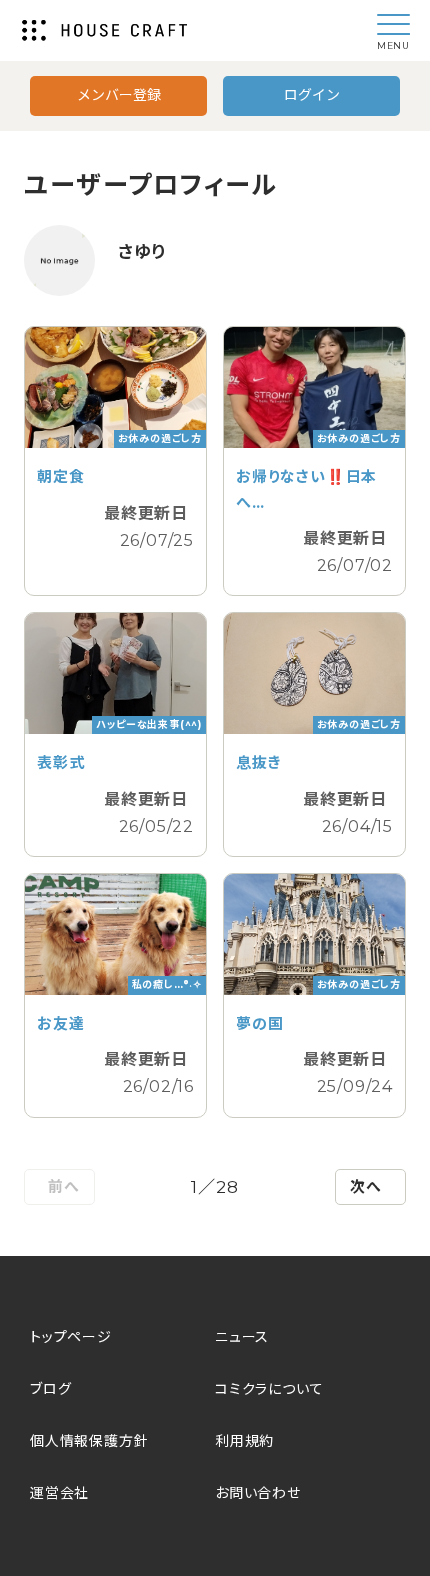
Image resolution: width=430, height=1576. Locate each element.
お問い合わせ (258, 1493)
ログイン (312, 95)
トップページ (71, 1337)
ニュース (242, 1337)
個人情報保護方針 (89, 1441)
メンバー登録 (119, 95)
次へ (366, 1187)
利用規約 (244, 1441)
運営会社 (59, 1493)
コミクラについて (269, 1389)
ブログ (50, 1389)
